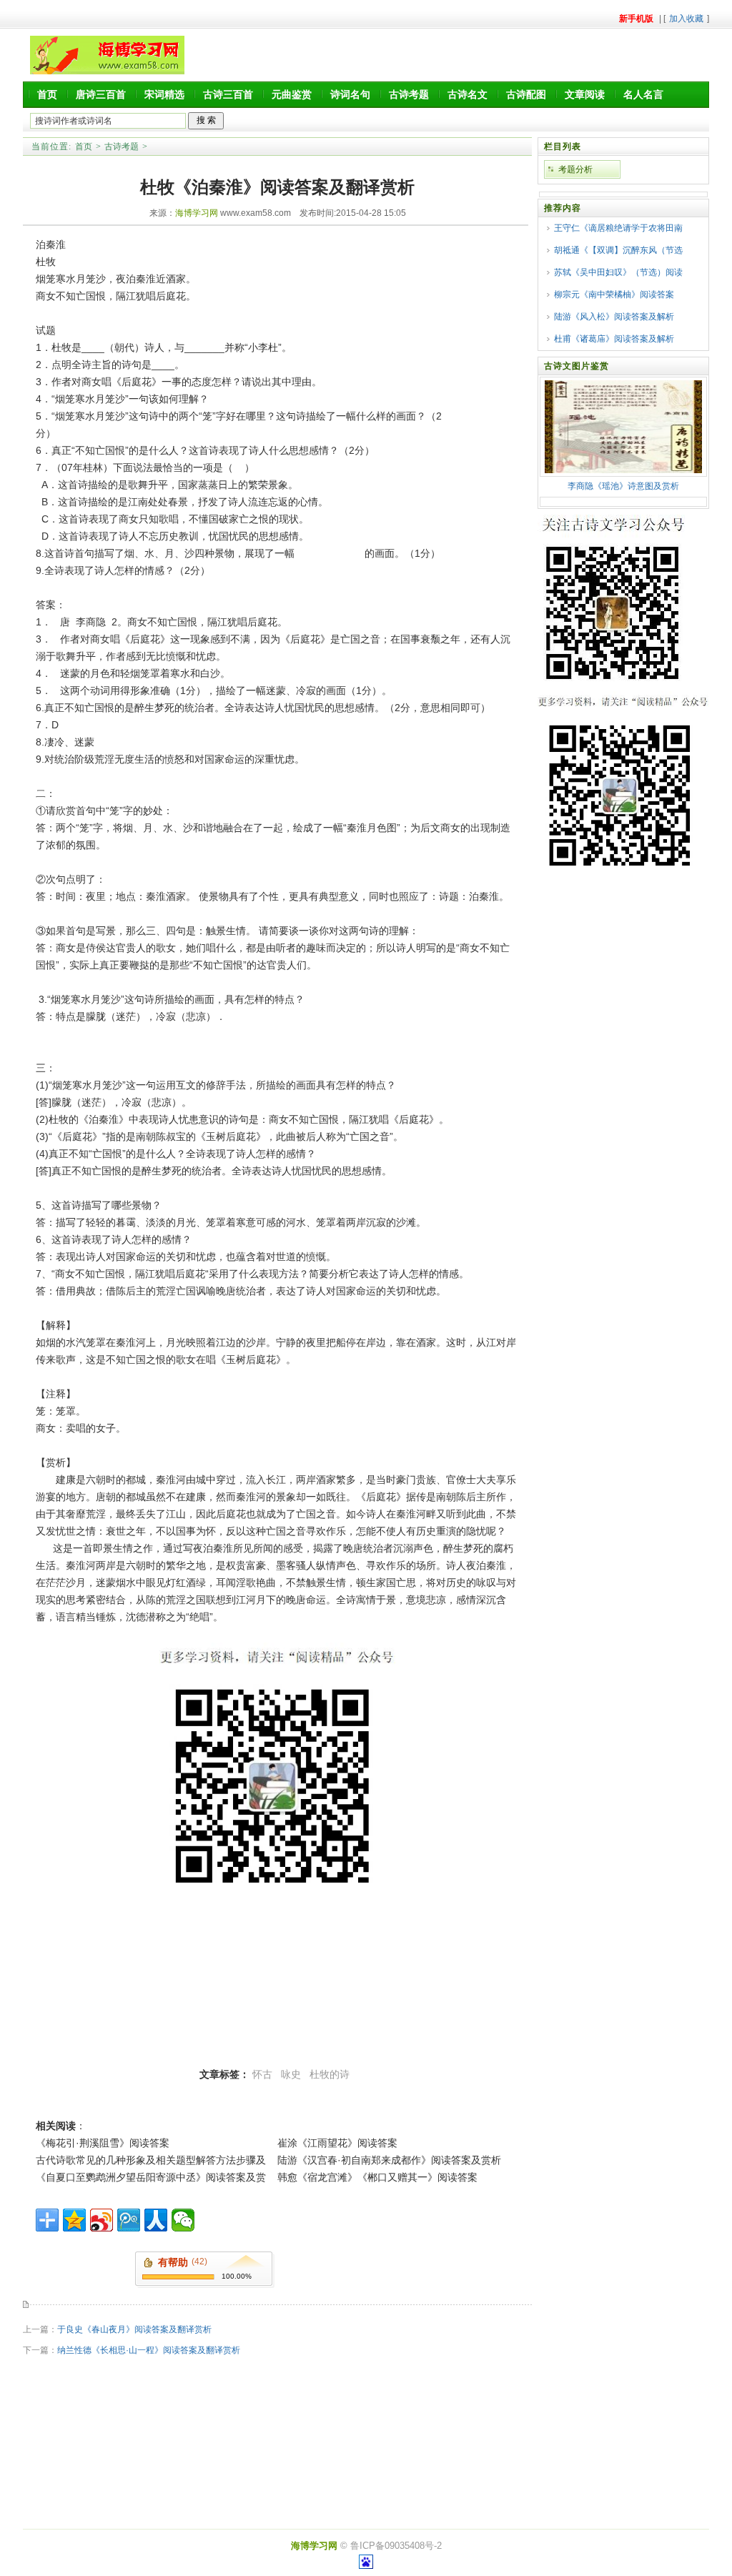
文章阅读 (585, 94)
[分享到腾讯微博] (129, 2220)
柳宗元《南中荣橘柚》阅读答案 (614, 294)
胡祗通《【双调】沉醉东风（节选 (618, 250)
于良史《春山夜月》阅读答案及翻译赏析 (134, 2329)
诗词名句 (350, 94)
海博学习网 (197, 213)
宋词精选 (164, 94)
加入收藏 (686, 19)
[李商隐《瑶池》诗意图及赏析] (623, 470)
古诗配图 (526, 94)
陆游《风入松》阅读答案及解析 (614, 317)
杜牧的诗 (330, 2074)
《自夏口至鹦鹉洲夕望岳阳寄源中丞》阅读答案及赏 (151, 2177)
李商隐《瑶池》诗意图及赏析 (623, 486)
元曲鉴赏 (292, 94)
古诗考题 (409, 94)
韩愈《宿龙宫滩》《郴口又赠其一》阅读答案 (377, 2177)
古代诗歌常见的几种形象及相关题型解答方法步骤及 (151, 2160)
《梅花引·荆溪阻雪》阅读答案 (103, 2143)
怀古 (262, 2074)
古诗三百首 (228, 94)
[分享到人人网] (156, 2220)
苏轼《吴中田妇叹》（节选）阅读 (618, 272)
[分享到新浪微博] (102, 2220)
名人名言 (643, 94)
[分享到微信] (183, 2220)
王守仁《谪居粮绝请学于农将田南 (618, 228)
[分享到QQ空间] (74, 2220)
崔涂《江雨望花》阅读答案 (337, 2143)
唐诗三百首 (101, 94)
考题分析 (575, 169)
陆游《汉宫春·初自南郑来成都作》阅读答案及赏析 (389, 2160)
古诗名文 (468, 94)
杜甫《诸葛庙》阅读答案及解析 (614, 339)
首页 (47, 94)
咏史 (291, 2074)
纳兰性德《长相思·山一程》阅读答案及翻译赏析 (149, 2350)
